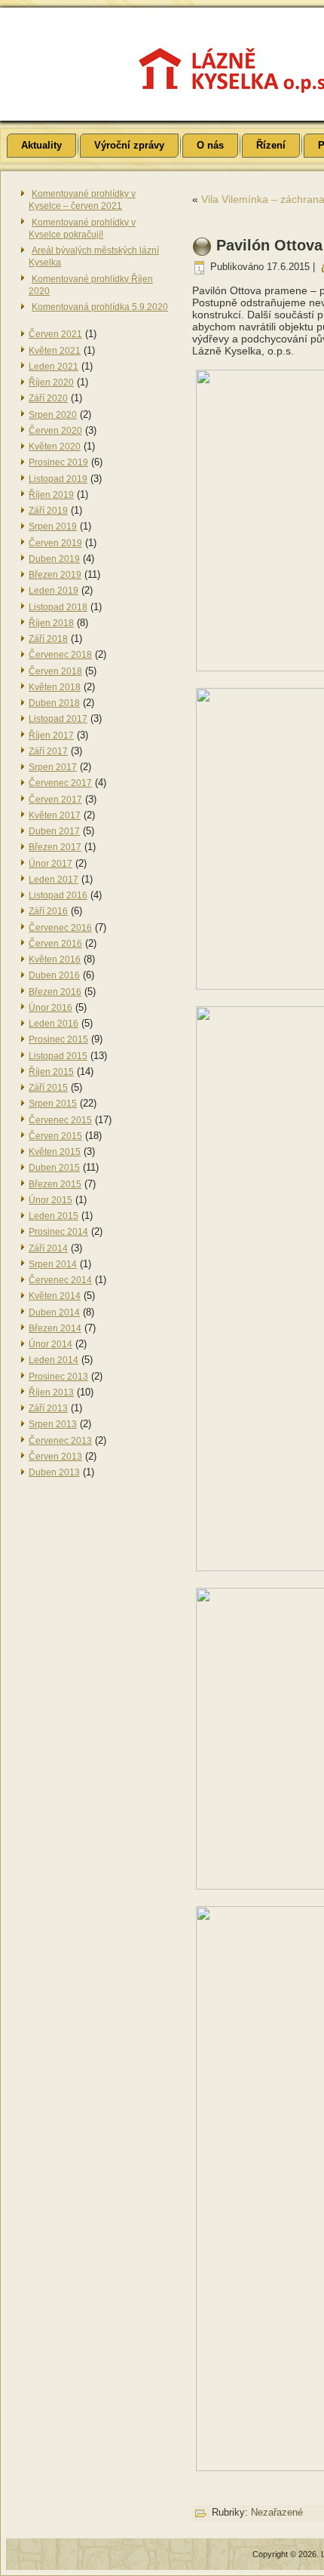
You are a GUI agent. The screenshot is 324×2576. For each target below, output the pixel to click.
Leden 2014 (53, 1360)
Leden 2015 (53, 1216)
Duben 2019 (54, 559)
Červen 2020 (55, 431)
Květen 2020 (55, 447)
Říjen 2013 (51, 1392)
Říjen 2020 (51, 382)
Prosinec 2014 (58, 1232)
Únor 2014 (50, 1344)
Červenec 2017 (60, 783)
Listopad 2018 (58, 607)
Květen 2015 (55, 1152)
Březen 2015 (55, 1184)
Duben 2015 (54, 1168)
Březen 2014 (55, 1328)
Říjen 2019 (51, 495)
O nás (210, 145)
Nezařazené (277, 2512)
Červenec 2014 (60, 1280)
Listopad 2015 (58, 1056)
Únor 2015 (50, 1200)
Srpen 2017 (53, 767)
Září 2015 (48, 1088)
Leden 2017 (53, 880)
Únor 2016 (50, 1008)
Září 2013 (48, 1408)
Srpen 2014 (53, 1264)
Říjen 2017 (51, 735)
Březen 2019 (55, 575)
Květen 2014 (55, 1296)
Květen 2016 (55, 959)
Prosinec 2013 (58, 1377)
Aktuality (41, 145)
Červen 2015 (55, 1136)
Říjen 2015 (51, 1072)
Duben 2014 (54, 1313)
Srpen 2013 (53, 1424)
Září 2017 (48, 751)
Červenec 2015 (60, 1120)
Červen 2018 (55, 671)
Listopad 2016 (58, 895)
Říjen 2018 (51, 623)
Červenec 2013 (60, 1441)
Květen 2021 (55, 351)
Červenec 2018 (60, 655)
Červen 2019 (55, 543)
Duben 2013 (54, 1472)
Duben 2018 (54, 703)
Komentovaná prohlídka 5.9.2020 (100, 307)
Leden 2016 (53, 1024)
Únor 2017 (50, 864)
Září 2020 (48, 398)
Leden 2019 (53, 591)
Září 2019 (48, 511)
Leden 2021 (53, 367)
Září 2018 (48, 639)
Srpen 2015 (53, 1104)
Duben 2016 (54, 975)
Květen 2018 (55, 687)
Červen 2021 (55, 334)
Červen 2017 (55, 800)
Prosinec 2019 (58, 462)
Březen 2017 (55, 847)
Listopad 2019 (58, 479)
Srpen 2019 (53, 527)
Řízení (271, 145)
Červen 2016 (55, 944)
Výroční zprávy (129, 145)
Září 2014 (48, 1248)
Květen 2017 (55, 815)
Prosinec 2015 (58, 1039)
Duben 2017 (54, 831)
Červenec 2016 (60, 928)
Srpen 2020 (53, 415)
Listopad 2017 (58, 719)
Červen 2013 (55, 1457)
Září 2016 (48, 911)
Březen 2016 (55, 992)
